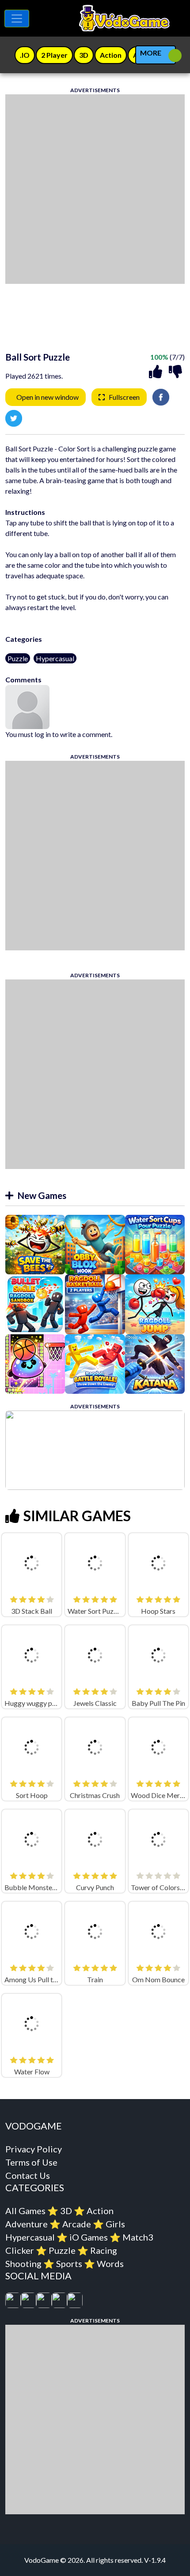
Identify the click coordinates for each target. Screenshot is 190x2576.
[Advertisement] (95, 189)
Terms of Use (31, 2162)
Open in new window (47, 397)
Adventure (27, 2224)
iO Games (89, 2237)
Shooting (23, 2263)
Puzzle (18, 658)
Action (100, 2211)
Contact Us (28, 2175)
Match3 (138, 2237)
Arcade (77, 2224)
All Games (25, 2211)
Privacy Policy (34, 2149)
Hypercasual (55, 658)
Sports (69, 2263)
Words (110, 2263)
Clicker (20, 2250)
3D (66, 2211)
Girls (115, 2224)
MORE (151, 53)
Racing (104, 2250)
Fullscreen (124, 397)
